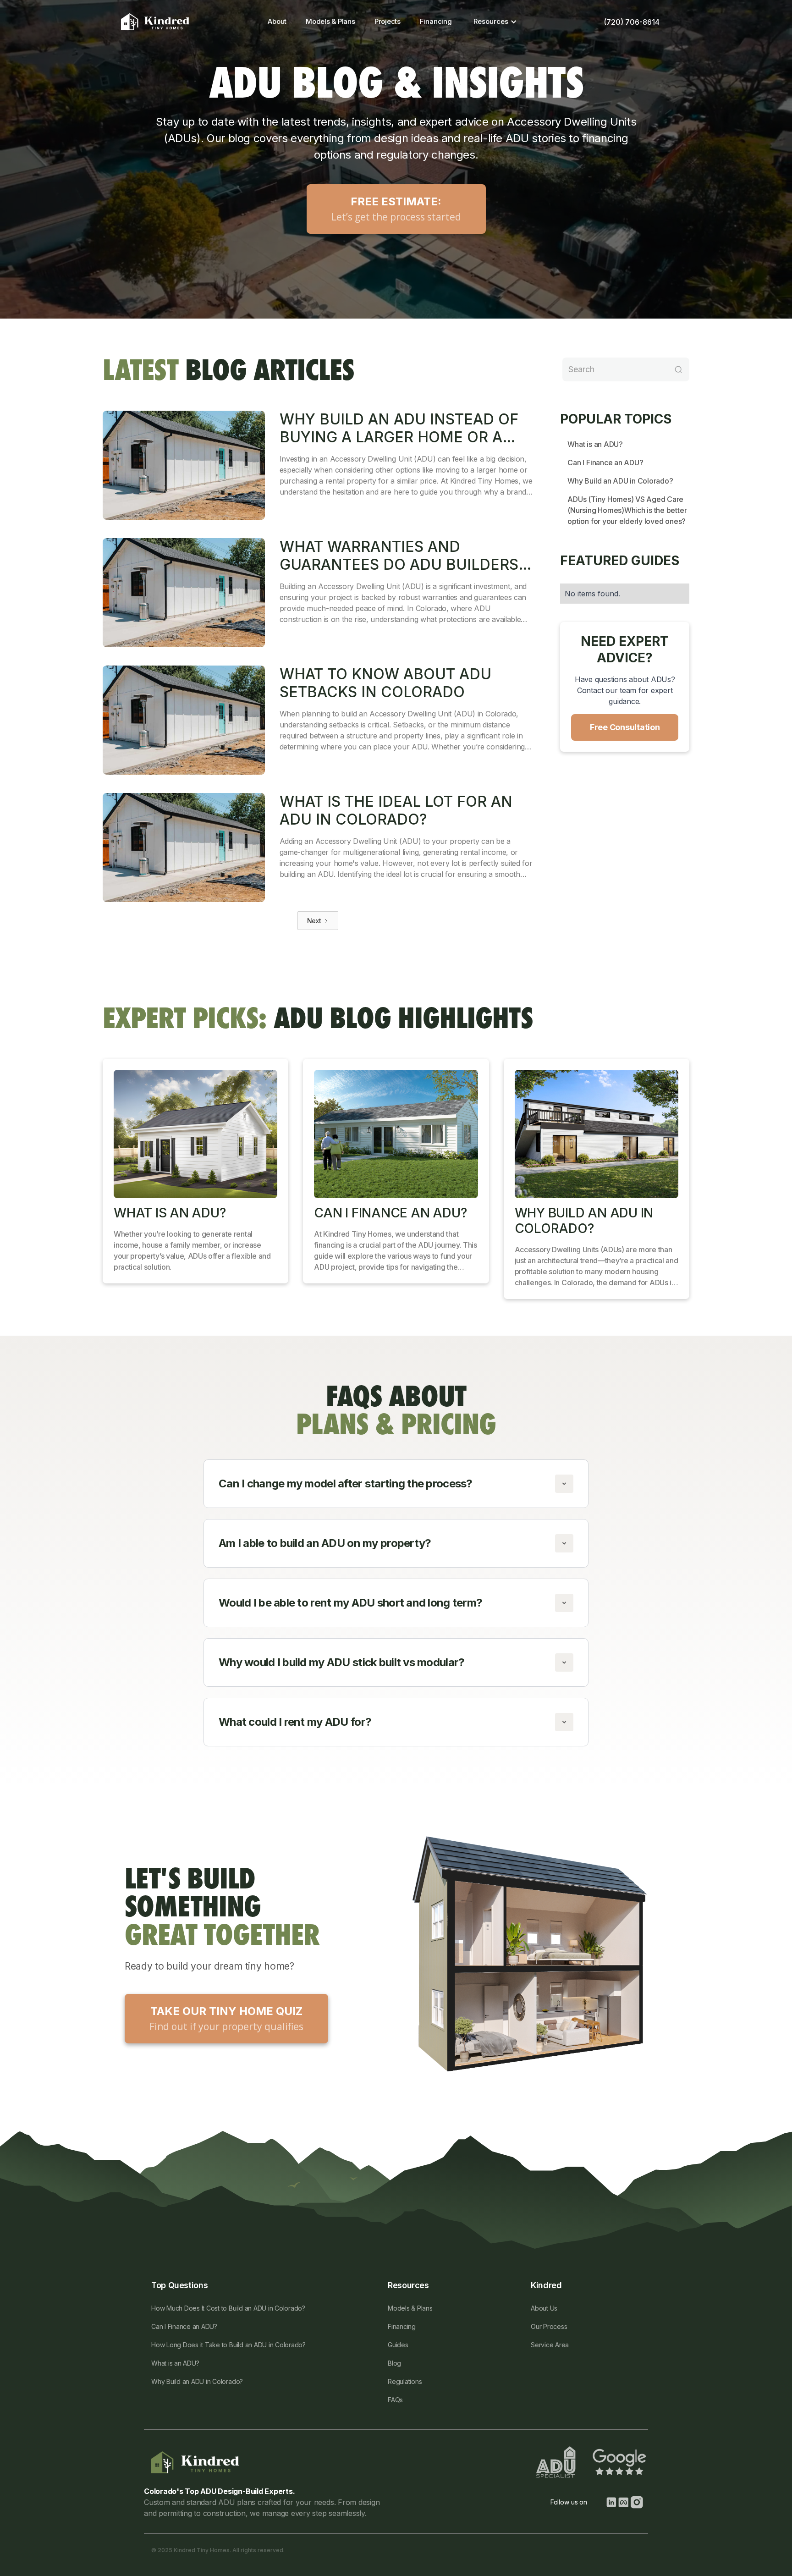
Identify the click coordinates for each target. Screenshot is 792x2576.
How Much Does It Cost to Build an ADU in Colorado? (228, 2308)
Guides (398, 2345)
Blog (394, 2363)
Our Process (549, 2326)
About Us (544, 2308)
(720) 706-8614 (632, 22)
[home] (155, 22)
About (277, 21)
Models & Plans (330, 21)
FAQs (395, 2400)
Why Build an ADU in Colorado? (620, 481)
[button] (493, 22)
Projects (388, 21)
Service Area (550, 2345)
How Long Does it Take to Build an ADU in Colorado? (228, 2345)
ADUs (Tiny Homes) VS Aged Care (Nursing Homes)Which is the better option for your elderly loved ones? (627, 510)
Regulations (405, 2381)
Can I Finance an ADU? (605, 462)
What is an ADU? (595, 444)
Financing (436, 21)
